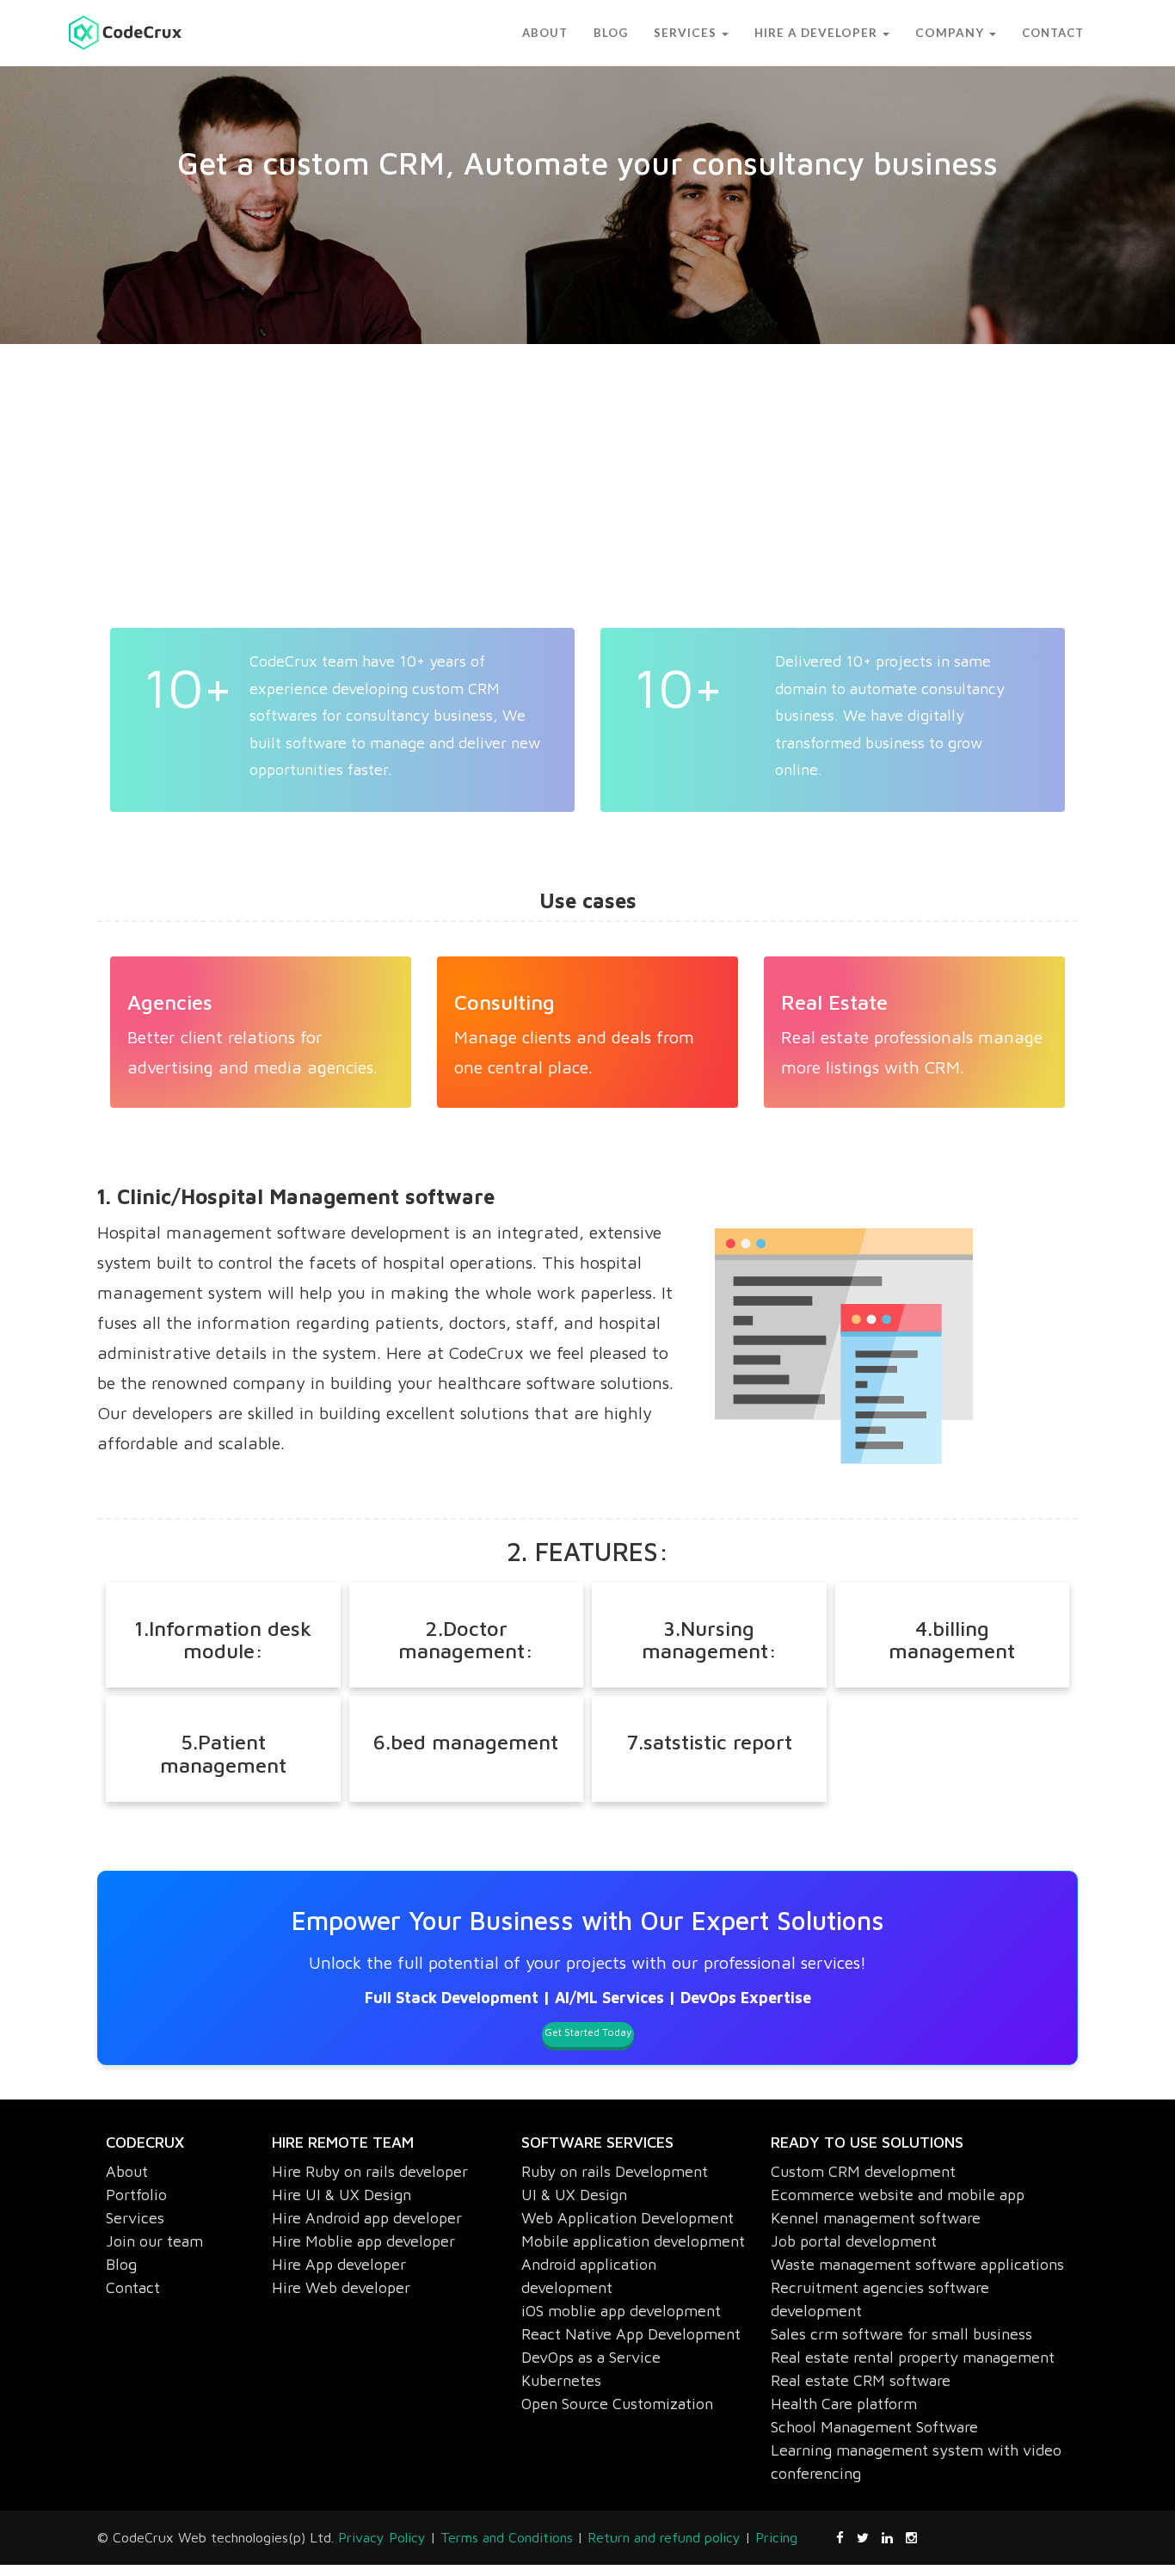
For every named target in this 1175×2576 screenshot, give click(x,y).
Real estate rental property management (913, 2357)
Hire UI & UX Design (341, 2195)
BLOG (652, 33)
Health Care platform (844, 2404)
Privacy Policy (382, 2537)
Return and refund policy (664, 2537)
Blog (121, 2264)
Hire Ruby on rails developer (370, 2171)
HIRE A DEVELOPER (838, 33)
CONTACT (1053, 33)
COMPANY (958, 33)
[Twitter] (869, 2537)
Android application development (589, 2276)
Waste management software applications (917, 2264)
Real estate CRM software (861, 2380)
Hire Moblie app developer (363, 2241)
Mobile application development (633, 2241)
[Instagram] (911, 2537)
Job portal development (854, 2241)
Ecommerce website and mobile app (898, 2195)
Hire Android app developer (367, 2218)
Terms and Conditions (507, 2537)
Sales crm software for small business (901, 2334)
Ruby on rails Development (615, 2171)
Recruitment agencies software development (880, 2299)
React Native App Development (631, 2334)
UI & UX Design (574, 2195)
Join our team (154, 2241)
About (127, 2171)
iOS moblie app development (621, 2311)
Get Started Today (588, 2032)
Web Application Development (627, 2218)
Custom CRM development (863, 2171)
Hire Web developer (341, 2287)
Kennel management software (876, 2218)
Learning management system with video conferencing (916, 2462)
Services (135, 2218)
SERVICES (721, 33)
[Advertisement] (613, 499)
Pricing (776, 2537)
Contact (133, 2287)
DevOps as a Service (591, 2357)
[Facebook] (846, 2537)
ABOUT (586, 33)
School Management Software (874, 2427)
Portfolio (136, 2195)
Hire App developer (339, 2264)
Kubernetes (561, 2380)
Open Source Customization (617, 2404)
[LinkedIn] (894, 2537)
